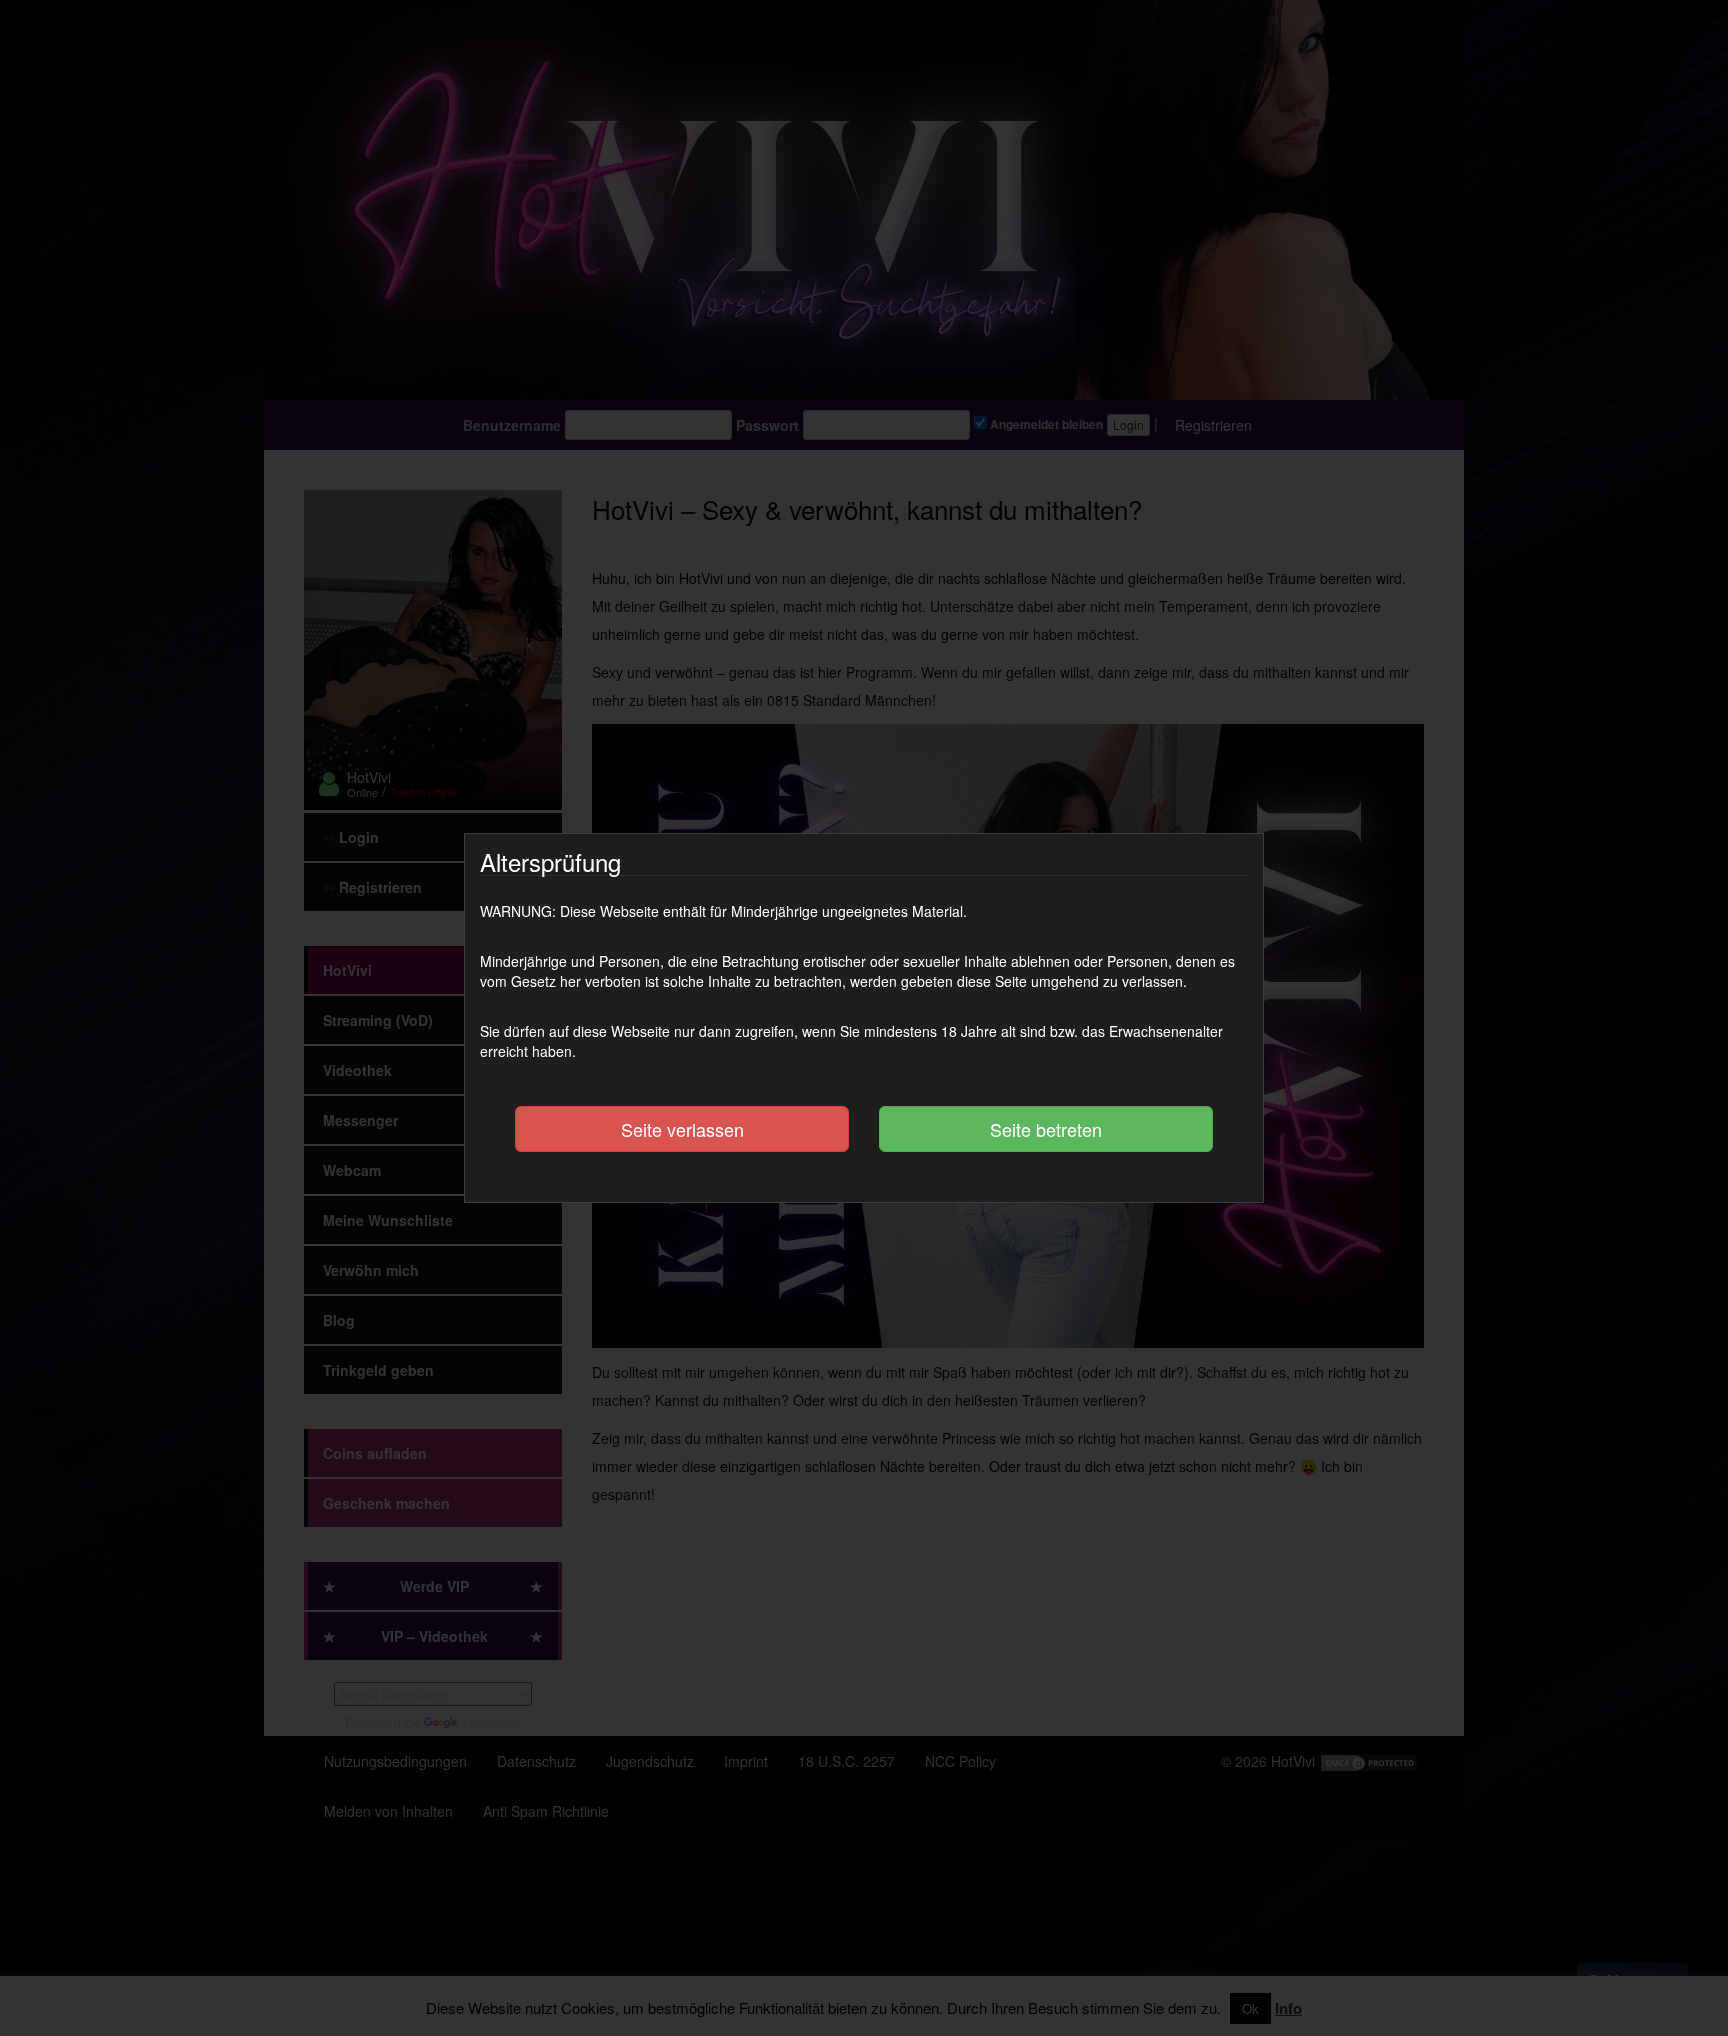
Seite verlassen (682, 1129)
